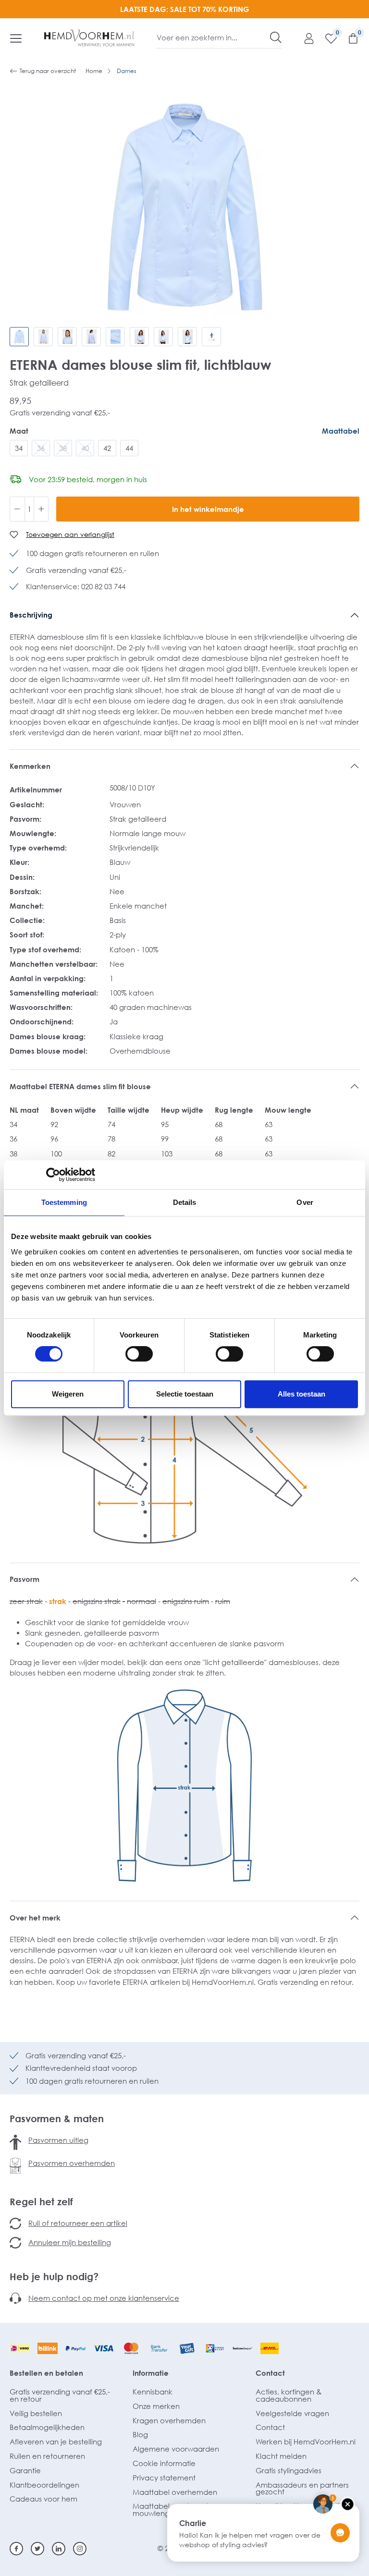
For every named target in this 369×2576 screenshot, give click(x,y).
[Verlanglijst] (326, 38)
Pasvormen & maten (57, 2118)
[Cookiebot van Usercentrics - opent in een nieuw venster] (53, 1175)
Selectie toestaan (185, 1394)
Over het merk (35, 1918)
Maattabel (341, 431)
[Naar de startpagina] (89, 38)
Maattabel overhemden (175, 2492)
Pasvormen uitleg (58, 2140)
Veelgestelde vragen (292, 2413)
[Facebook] (16, 2549)
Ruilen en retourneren (47, 2456)
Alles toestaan (301, 1394)
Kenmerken (30, 766)
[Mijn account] (304, 38)
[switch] (139, 1354)
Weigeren (68, 1394)
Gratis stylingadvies (289, 2470)
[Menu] (16, 38)
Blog (140, 2434)
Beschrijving (31, 615)
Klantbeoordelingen (44, 2485)
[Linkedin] (59, 2549)
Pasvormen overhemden (72, 2163)
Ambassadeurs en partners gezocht (302, 2488)
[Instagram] (80, 2549)
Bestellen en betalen (46, 2373)
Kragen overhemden (169, 2420)
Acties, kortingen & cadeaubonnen (289, 2395)
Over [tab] (305, 1202)
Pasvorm (25, 1579)
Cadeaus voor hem (43, 2499)
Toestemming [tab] (64, 1202)
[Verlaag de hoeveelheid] (17, 509)
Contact (270, 2373)
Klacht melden (281, 2456)
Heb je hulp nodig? (54, 2276)
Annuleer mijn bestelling (70, 2242)
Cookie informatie (164, 2463)
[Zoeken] (276, 37)
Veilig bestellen (36, 2413)
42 (107, 448)
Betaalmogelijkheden (47, 2427)
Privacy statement (164, 2478)
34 (19, 448)
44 (129, 448)
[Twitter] (37, 2549)
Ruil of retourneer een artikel (78, 2223)
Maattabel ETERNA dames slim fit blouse (80, 1086)
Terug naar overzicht (48, 71)
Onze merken (156, 2406)
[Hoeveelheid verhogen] (41, 509)
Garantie (25, 2470)
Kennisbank (153, 2392)
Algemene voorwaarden (176, 2449)
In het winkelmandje (208, 509)
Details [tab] (185, 1202)
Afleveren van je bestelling (56, 2442)
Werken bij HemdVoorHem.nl (306, 2442)
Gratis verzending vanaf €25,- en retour (60, 2395)
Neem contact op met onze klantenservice (104, 2298)
